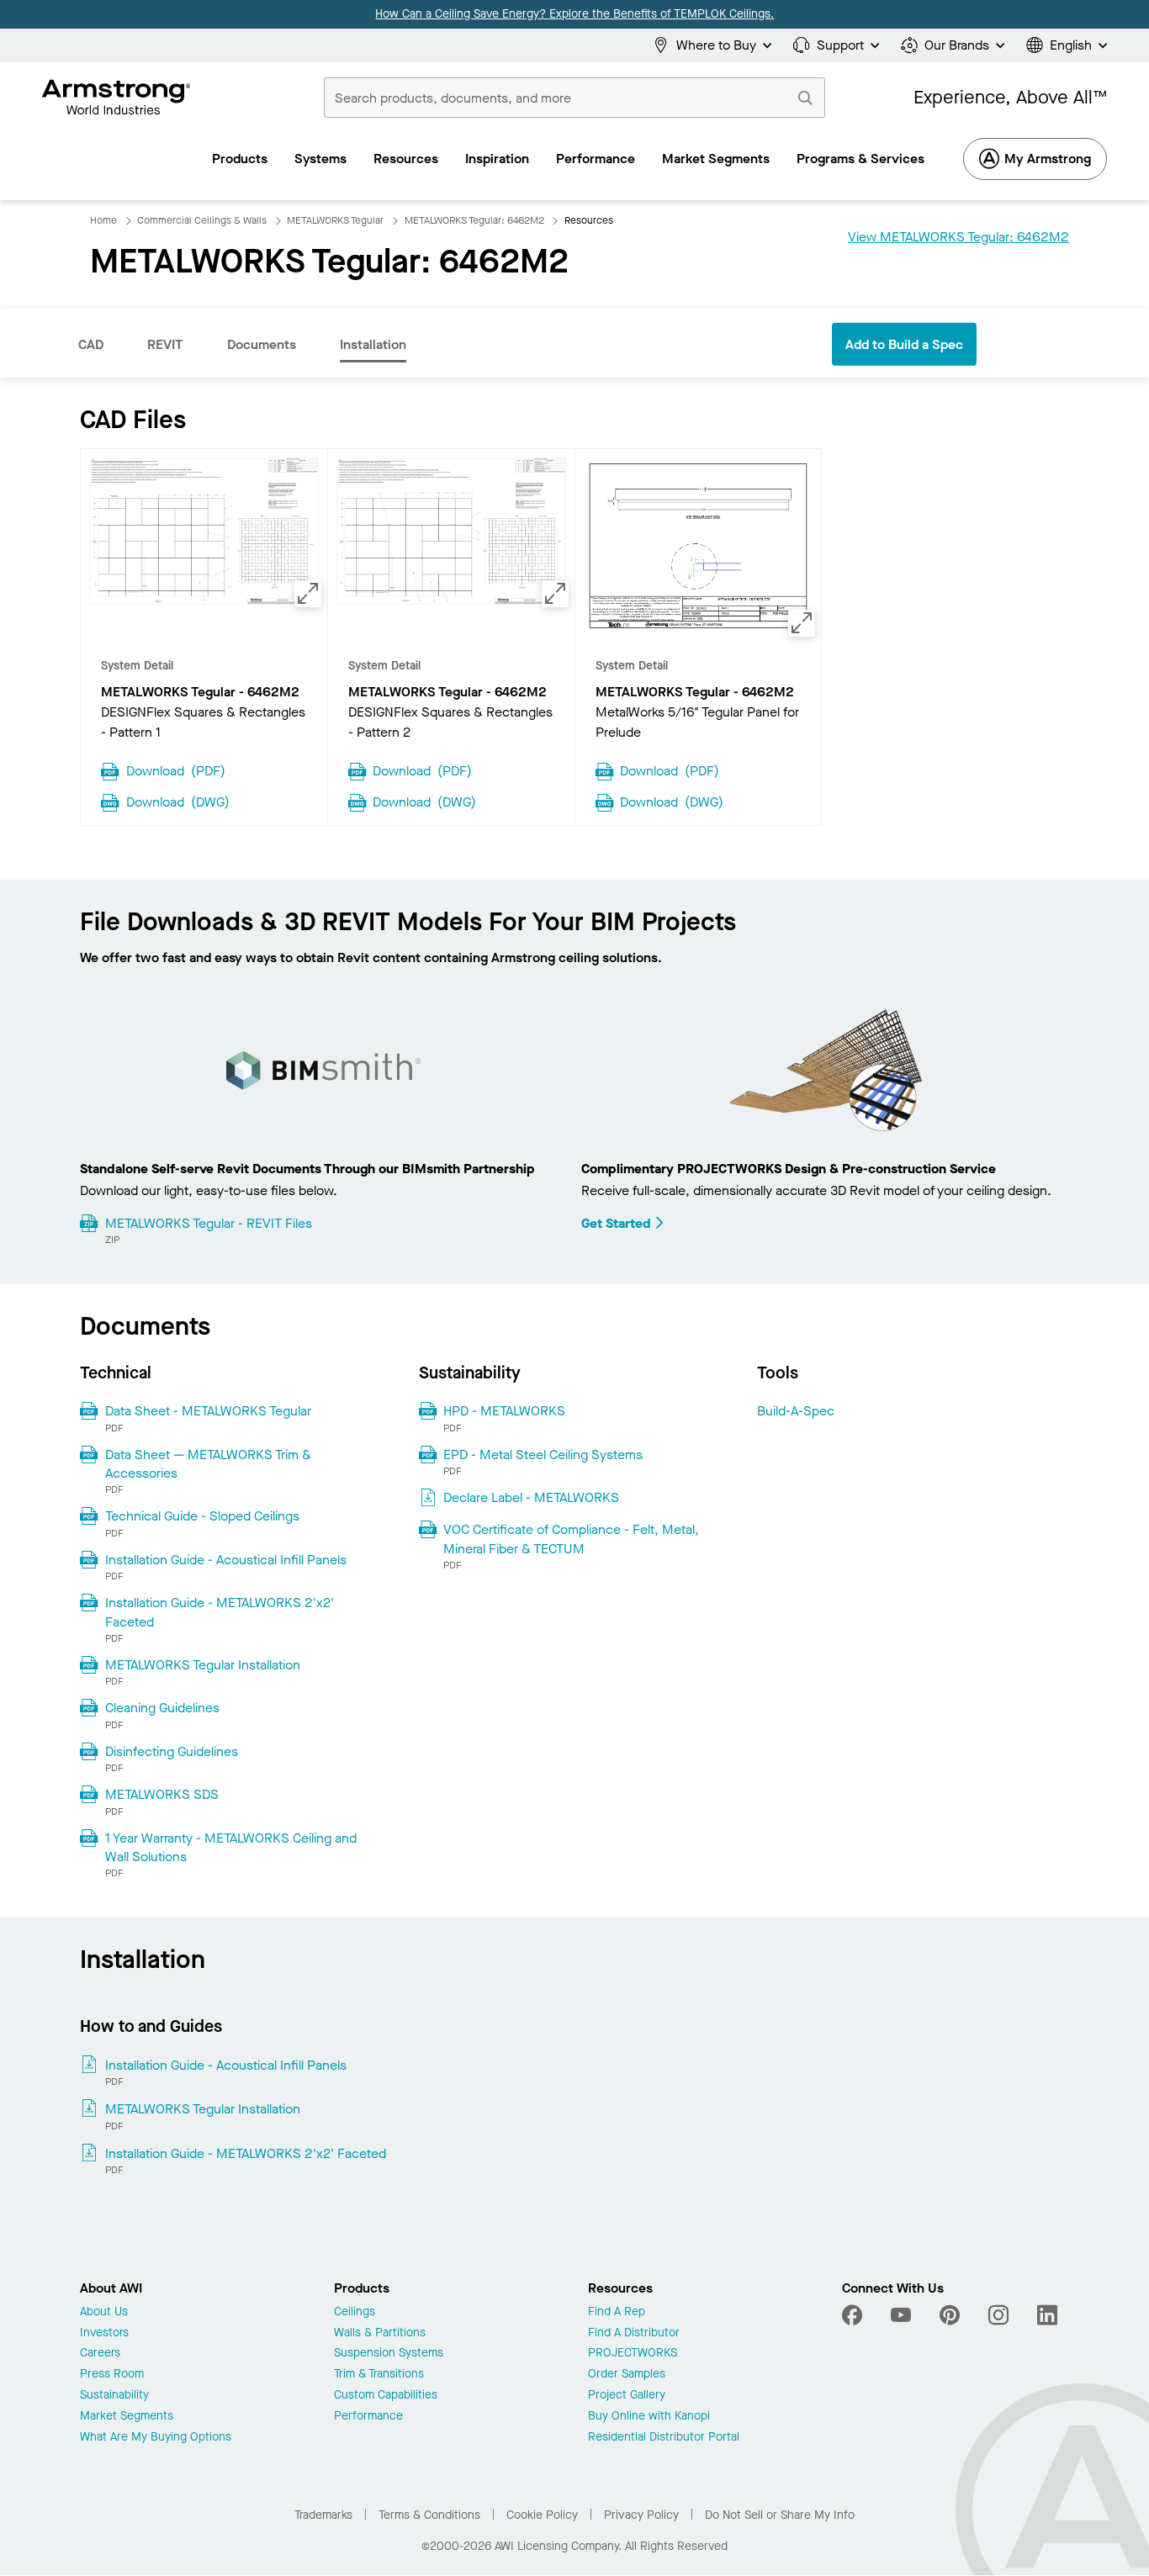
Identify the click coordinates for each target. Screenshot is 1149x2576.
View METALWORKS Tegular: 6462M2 (958, 237)
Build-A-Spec (796, 1411)
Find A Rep (617, 2312)
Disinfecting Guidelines (172, 1751)
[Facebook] (854, 2315)
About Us (104, 2312)
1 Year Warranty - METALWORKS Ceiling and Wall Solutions (231, 1847)
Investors (104, 2333)
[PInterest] (950, 2315)
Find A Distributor (634, 2333)
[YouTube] (901, 2315)
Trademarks (323, 2515)
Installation (373, 344)
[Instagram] (998, 2315)
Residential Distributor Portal (664, 2438)
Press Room (112, 2375)
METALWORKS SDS (162, 1794)
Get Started (616, 1223)
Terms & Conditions (429, 2515)
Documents (262, 344)
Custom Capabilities (386, 2396)
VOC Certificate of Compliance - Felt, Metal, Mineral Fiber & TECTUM (571, 1539)
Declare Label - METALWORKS (531, 1497)
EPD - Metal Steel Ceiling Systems (543, 1455)
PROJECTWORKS (633, 2354)
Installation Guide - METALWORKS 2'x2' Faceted (220, 1612)
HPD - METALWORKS (504, 1411)
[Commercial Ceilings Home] (116, 98)
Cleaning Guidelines (162, 1708)
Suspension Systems (389, 2354)
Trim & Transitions (379, 2375)
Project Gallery (627, 2396)
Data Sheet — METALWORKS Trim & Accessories (208, 1464)
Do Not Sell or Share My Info (780, 2515)
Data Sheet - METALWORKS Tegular (208, 1411)
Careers (100, 2354)
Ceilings (355, 2312)
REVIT (165, 344)
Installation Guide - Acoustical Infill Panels (226, 1560)
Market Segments (127, 2417)
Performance (368, 2417)
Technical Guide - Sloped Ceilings (202, 1516)
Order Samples (627, 2375)
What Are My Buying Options (156, 2438)
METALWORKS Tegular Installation (203, 1665)
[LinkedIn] (1047, 2315)
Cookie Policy (542, 2515)
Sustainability (114, 2396)
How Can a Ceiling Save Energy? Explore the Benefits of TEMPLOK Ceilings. (574, 14)
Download (176, 770)
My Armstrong (1048, 159)
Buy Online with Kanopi (649, 2417)
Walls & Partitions (380, 2333)
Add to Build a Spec (904, 344)
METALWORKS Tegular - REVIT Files (209, 1223)
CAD (91, 344)
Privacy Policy (641, 2515)
